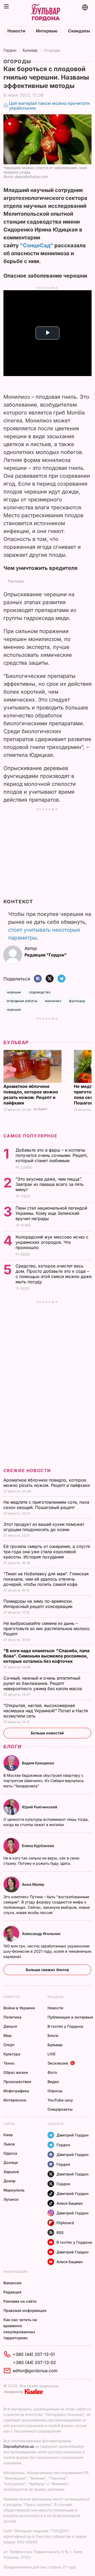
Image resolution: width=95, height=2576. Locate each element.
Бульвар (30, 50)
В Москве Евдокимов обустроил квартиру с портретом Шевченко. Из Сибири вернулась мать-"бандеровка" (44, 1781)
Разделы (56, 1997)
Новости (16, 31)
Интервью (47, 31)
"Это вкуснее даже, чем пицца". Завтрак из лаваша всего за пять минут (50, 1184)
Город (9, 2124)
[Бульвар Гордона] (45, 13)
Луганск (11, 2199)
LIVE (51, 2054)
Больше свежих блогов (47, 1970)
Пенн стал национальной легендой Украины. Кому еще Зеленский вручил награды (51, 1213)
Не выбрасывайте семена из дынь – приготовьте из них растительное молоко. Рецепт (47, 1628)
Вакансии (12, 2283)
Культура (12, 2054)
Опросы (55, 2091)
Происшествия (17, 2082)
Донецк (11, 2162)
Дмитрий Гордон (73, 2135)
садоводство (40, 992)
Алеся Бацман (70, 2203)
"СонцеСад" (37, 245)
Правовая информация (25, 2310)
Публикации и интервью (70, 2017)
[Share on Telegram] (61, 979)
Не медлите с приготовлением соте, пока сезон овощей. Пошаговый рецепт (46, 1505)
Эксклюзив (58, 2063)
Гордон (10, 50)
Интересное (15, 2100)
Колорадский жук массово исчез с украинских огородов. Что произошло (52, 1242)
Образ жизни (16, 2072)
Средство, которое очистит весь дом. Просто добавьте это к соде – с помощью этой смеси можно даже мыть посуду (54, 1274)
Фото (52, 2072)
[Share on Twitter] (50, 979)
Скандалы (79, 31)
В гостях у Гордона (65, 2026)
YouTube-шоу (60, 2100)
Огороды (52, 50)
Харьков (11, 2172)
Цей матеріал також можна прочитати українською (49, 106)
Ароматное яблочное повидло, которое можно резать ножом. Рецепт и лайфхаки (31, 1095)
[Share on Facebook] (38, 979)
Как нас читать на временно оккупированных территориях (20, 2329)
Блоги (13, 1747)
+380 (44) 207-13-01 (34, 2354)
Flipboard (65, 2223)
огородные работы (22, 1001)
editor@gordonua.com (35, 2371)
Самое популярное (30, 1136)
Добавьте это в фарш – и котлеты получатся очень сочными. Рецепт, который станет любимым (52, 1155)
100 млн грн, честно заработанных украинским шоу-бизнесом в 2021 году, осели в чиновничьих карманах (47, 1951)
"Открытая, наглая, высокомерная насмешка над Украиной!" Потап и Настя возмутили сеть (46, 1711)
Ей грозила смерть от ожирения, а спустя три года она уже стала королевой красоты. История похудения (47, 1552)
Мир (8, 2035)
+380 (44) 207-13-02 (34, 2362)
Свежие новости (27, 1470)
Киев (8, 2135)
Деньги (10, 2026)
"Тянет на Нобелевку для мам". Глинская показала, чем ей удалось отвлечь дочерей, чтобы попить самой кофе (46, 1579)
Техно (9, 2063)
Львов (9, 2144)
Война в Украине (19, 2008)
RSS (60, 2232)
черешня (14, 1010)
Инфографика (16, 2091)
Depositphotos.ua (19, 2446)
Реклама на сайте (20, 2301)
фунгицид (77, 1001)
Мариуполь (14, 2190)
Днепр (9, 2181)
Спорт (9, 2045)
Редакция (12, 2292)
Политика (12, 2017)
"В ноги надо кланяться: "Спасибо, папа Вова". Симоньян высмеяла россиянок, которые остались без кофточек (46, 1656)
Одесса (10, 2153)
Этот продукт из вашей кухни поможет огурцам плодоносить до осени (44, 1527)
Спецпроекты (60, 2109)
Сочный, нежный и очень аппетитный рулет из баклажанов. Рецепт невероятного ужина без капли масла (43, 1683)
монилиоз (53, 1001)
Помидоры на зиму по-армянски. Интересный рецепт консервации (39, 1604)
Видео (53, 2082)
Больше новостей (47, 1733)
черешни (14, 992)
